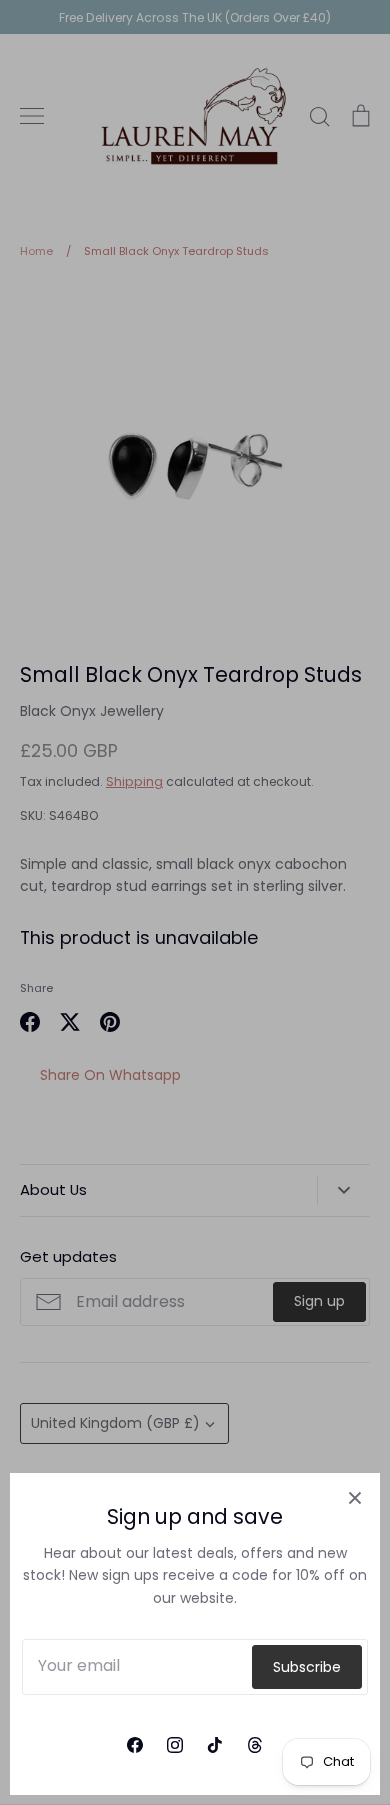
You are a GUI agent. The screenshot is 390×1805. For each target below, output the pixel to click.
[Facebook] (135, 1745)
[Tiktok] (215, 1745)
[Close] (355, 1498)
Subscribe (307, 1667)
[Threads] (255, 1745)
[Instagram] (175, 1745)
